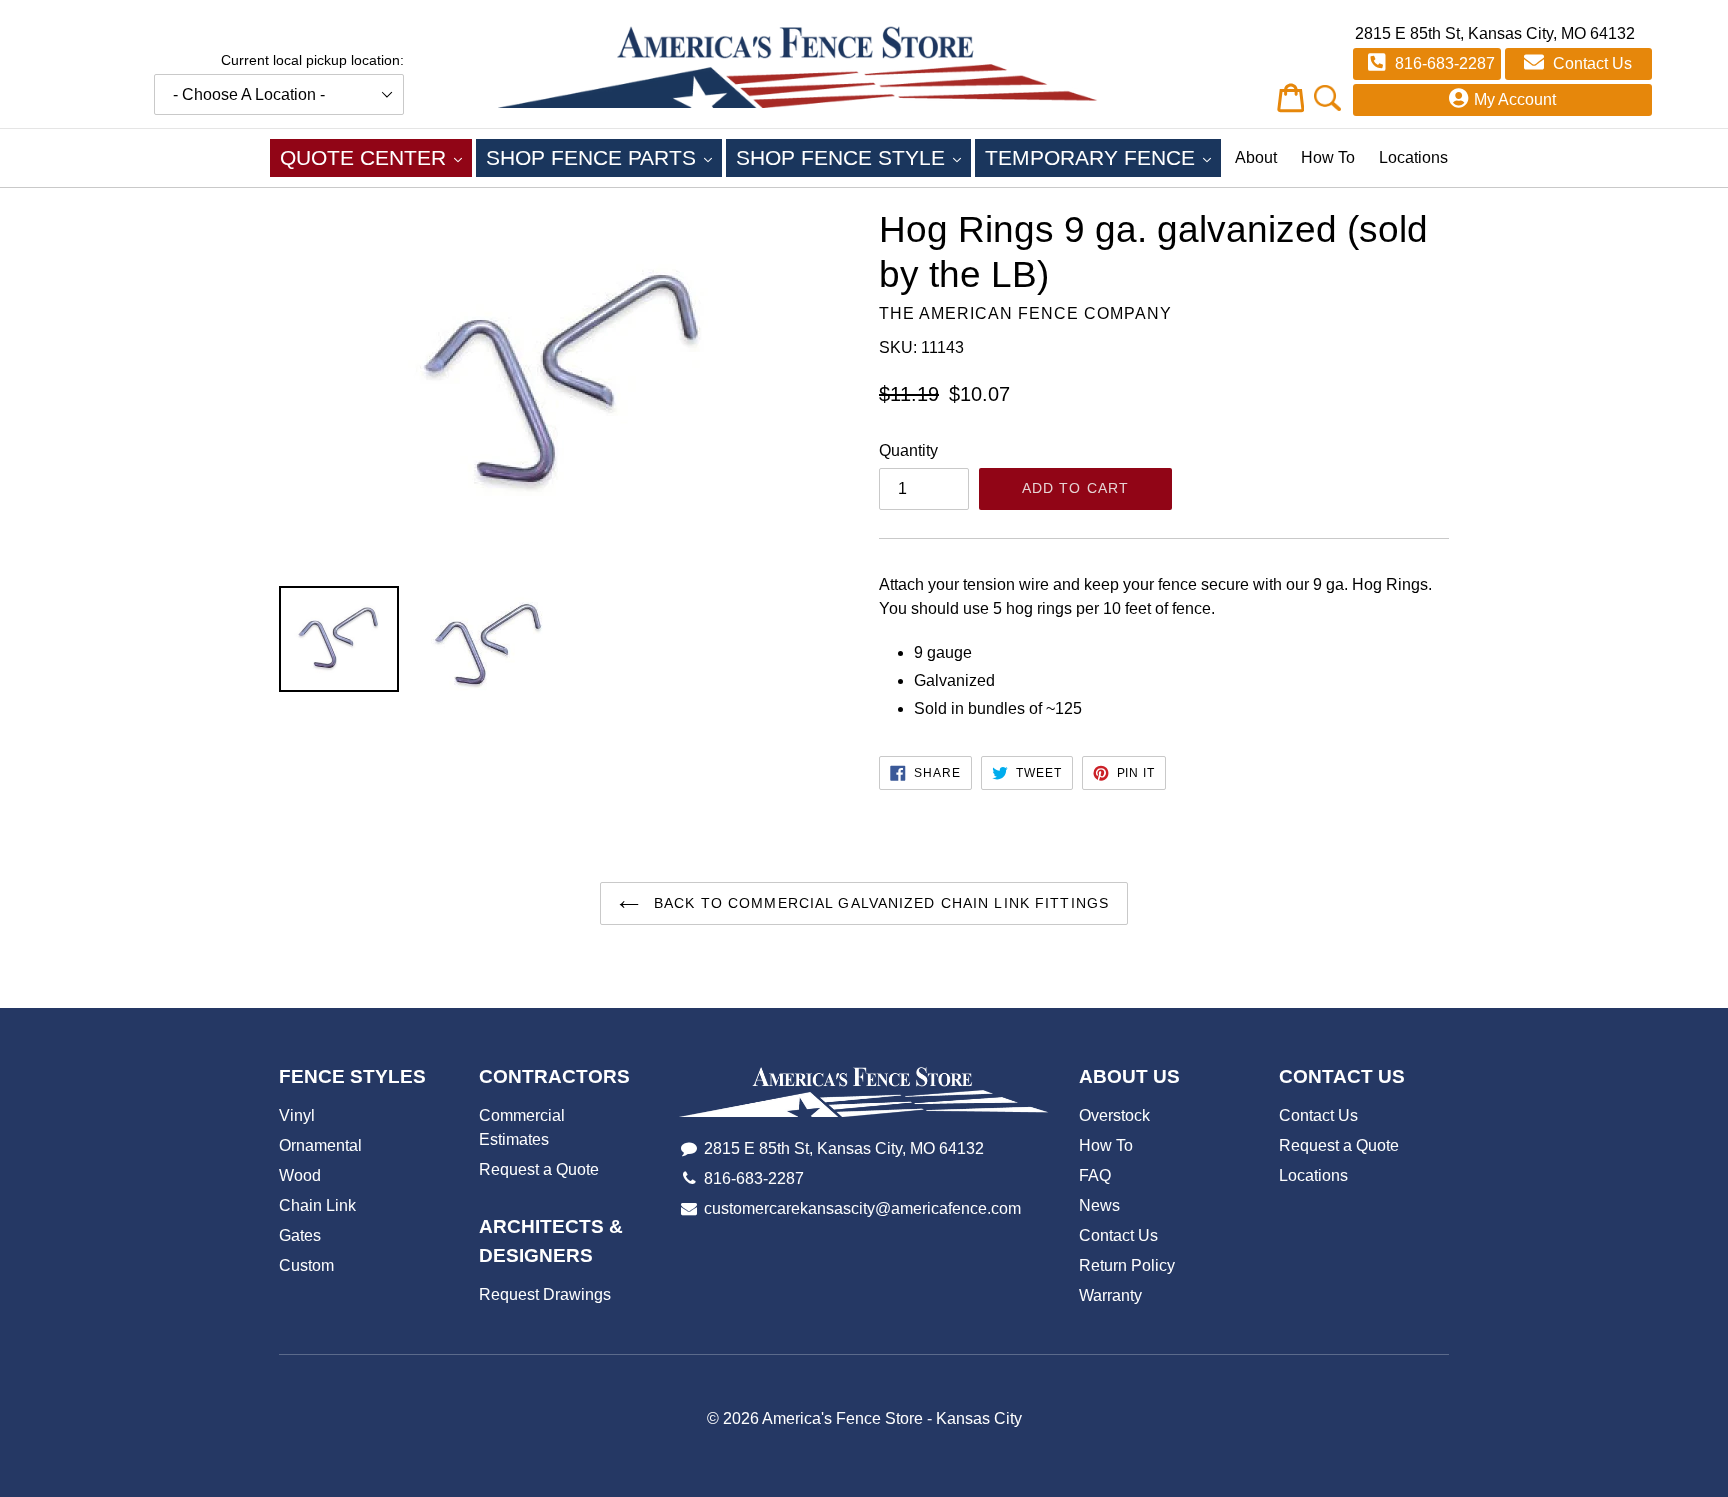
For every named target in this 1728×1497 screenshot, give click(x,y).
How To (1328, 157)
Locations (1413, 157)
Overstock (1114, 1115)
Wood (300, 1175)
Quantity (908, 450)
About (1256, 157)
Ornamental (320, 1145)
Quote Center (376, 157)
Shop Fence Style (853, 157)
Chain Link (317, 1205)
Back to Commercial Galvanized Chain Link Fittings (879, 903)
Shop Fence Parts (604, 157)
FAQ (1095, 1175)
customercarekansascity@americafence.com (862, 1208)
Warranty (1110, 1295)
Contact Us (1590, 63)
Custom (306, 1265)
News (1099, 1205)
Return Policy (1127, 1265)
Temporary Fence (1103, 157)
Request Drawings (545, 1294)
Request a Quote (539, 1169)
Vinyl (297, 1115)
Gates (300, 1235)
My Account (1515, 99)
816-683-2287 (1443, 63)
